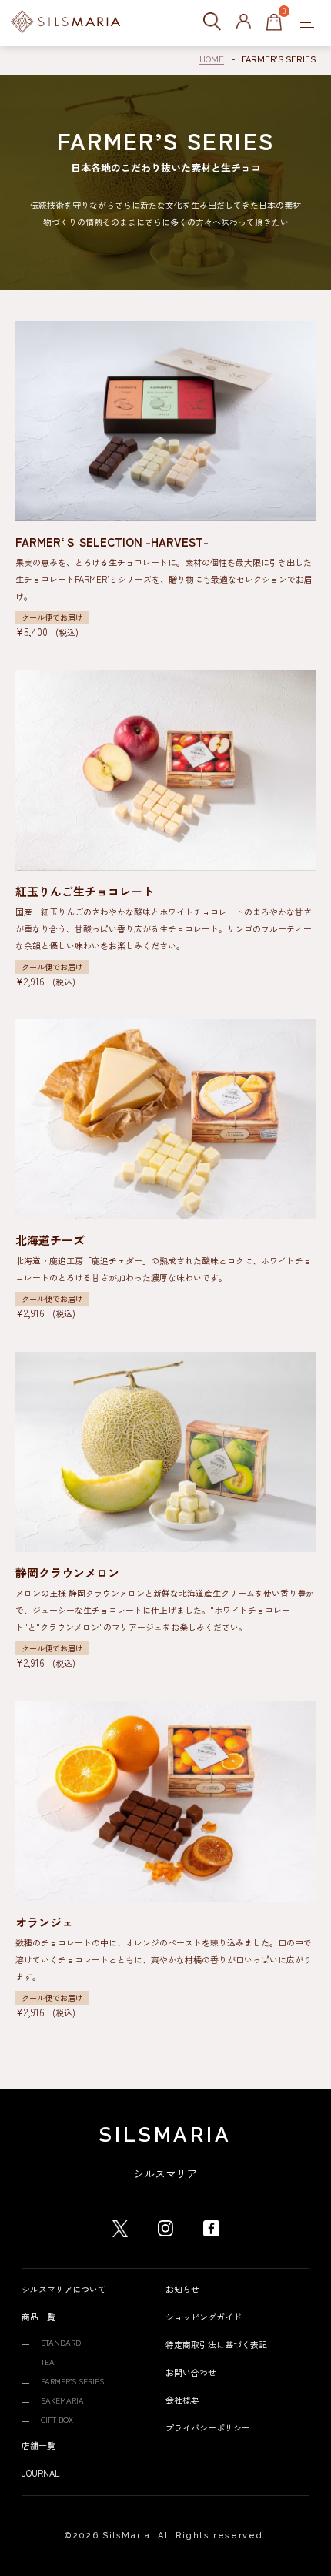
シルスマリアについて (64, 2289)
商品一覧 (38, 2317)
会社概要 (182, 2400)
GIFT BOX (57, 2419)
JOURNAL (40, 2473)
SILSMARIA (165, 2135)
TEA (48, 2362)
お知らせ (182, 2289)
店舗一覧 (38, 2445)
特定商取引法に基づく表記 (216, 2344)
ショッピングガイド (204, 2317)
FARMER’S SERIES (72, 2381)
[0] (274, 23)
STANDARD (61, 2342)
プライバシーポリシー (208, 2427)
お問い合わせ (191, 2372)
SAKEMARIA (62, 2400)
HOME (212, 60)
